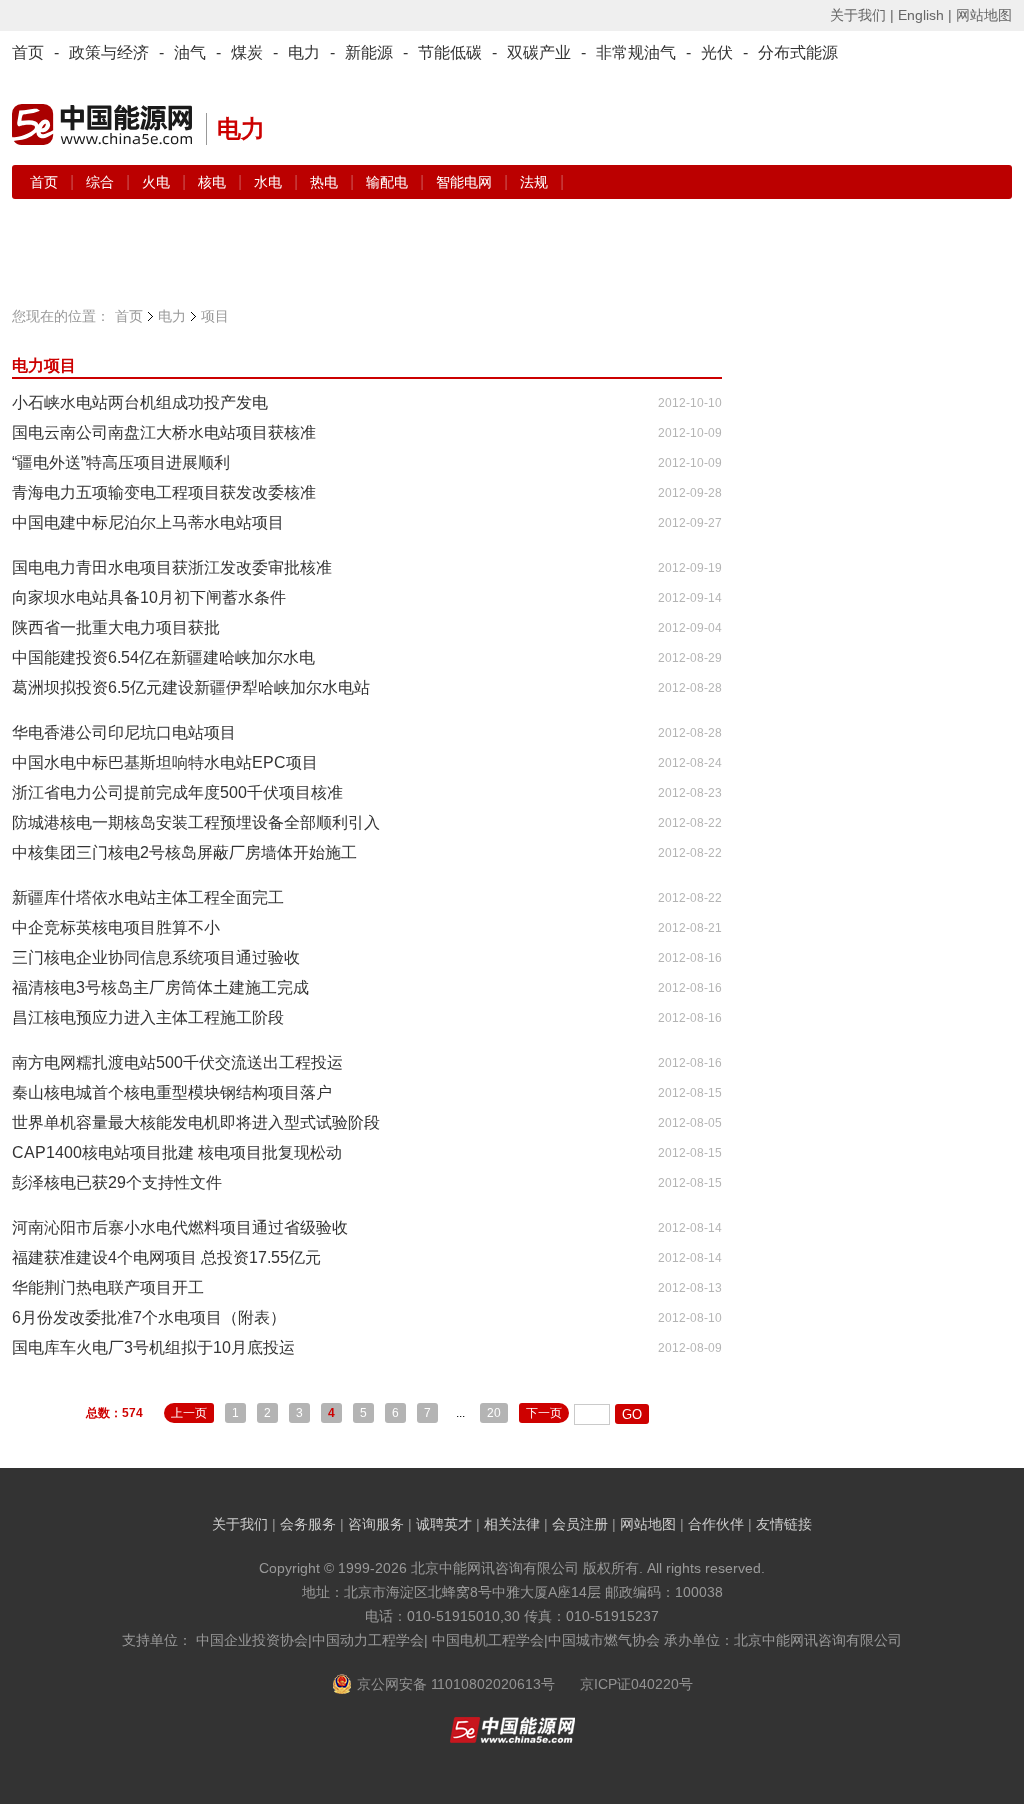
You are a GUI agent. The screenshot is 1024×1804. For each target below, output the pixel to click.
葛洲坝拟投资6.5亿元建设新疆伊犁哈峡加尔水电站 (191, 687)
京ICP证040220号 (636, 1684)
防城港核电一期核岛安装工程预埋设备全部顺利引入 (196, 822)
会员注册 (580, 1524)
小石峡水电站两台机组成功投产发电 (140, 402)
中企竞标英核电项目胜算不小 (116, 927)
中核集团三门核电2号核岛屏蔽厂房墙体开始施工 (184, 852)
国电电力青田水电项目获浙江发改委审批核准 (172, 567)
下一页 (544, 1413)
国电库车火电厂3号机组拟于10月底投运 (153, 1347)
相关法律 (512, 1524)
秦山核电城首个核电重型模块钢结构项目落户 (172, 1092)
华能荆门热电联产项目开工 (108, 1287)
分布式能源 (798, 52)
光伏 (717, 52)
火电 (158, 182)
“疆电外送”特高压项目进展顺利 (121, 462)
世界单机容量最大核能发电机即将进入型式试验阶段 (196, 1122)
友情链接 (784, 1524)
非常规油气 (636, 52)
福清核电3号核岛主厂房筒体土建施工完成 (160, 987)
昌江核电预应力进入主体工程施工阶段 (148, 1017)
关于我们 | (862, 15)
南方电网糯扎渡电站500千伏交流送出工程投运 (177, 1062)
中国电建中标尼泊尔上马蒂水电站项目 (148, 522)
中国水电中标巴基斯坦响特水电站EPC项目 (165, 762)
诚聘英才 (444, 1524)
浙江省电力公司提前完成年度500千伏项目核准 (177, 792)
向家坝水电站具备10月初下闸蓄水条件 (149, 597)
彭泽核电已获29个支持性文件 (117, 1182)
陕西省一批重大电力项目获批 (116, 627)
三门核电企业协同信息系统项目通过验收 (156, 957)
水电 (270, 182)
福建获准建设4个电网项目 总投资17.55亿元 (166, 1257)
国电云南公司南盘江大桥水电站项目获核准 (164, 432)
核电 (214, 182)
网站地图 (984, 15)
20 (494, 1413)
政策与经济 (109, 52)
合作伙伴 (716, 1524)
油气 (190, 52)
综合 (102, 182)
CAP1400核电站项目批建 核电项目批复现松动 (177, 1152)
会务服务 (308, 1524)
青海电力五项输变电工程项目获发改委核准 (164, 492)
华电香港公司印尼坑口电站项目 (124, 732)
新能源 (369, 52)
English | (925, 15)
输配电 (389, 182)
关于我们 (240, 1524)
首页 (28, 52)
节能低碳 (450, 52)
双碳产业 (539, 52)
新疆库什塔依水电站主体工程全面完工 (148, 897)
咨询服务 (376, 1524)
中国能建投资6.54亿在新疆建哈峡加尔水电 (163, 657)
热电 (326, 182)
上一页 (189, 1413)
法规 (534, 182)
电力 (304, 52)
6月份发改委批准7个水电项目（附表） (149, 1317)
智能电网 (466, 182)
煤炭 (247, 52)
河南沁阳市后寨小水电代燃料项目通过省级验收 (180, 1227)
